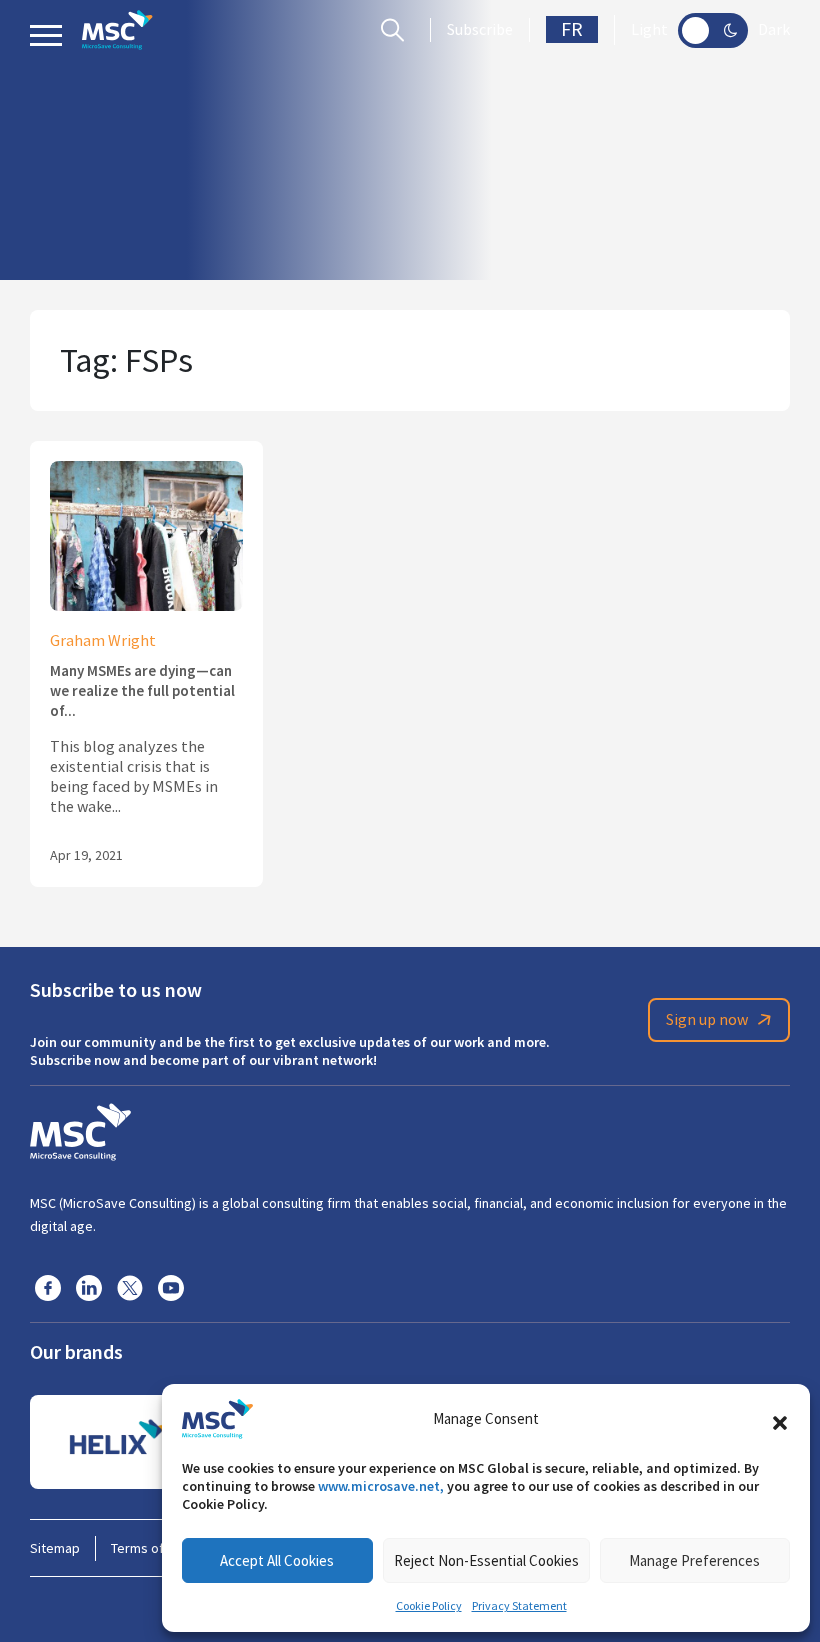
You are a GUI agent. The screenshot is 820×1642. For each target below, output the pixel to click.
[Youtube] (171, 1287)
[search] (397, 30)
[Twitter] (130, 1287)
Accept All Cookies (277, 1560)
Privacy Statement (519, 1606)
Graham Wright (103, 641)
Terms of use (150, 1548)
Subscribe (480, 30)
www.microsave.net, (381, 1486)
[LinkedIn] (89, 1287)
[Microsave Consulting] (117, 30)
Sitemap (55, 1548)
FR (572, 29)
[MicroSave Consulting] (80, 1129)
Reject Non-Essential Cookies (486, 1560)
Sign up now (707, 1020)
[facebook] (48, 1287)
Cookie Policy (429, 1606)
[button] (780, 1419)
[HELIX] (117, 1442)
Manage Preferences (694, 1560)
